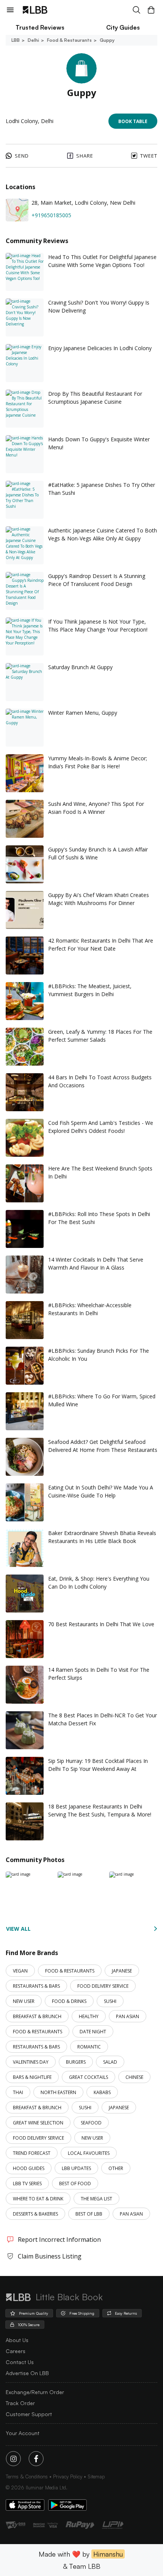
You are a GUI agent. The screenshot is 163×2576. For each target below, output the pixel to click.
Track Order (20, 2403)
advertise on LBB (27, 2373)
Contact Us (20, 2362)
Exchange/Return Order (35, 2392)
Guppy (107, 40)
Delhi (33, 40)
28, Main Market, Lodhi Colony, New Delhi (83, 203)
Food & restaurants (69, 40)
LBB (16, 40)
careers (16, 2351)
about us (17, 2340)
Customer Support (29, 2414)
